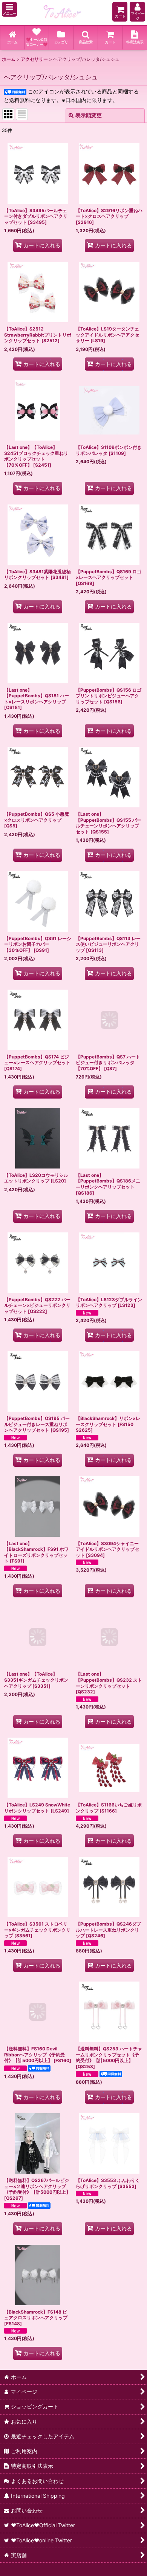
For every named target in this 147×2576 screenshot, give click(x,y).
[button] (9, 9)
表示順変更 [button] (89, 115)
